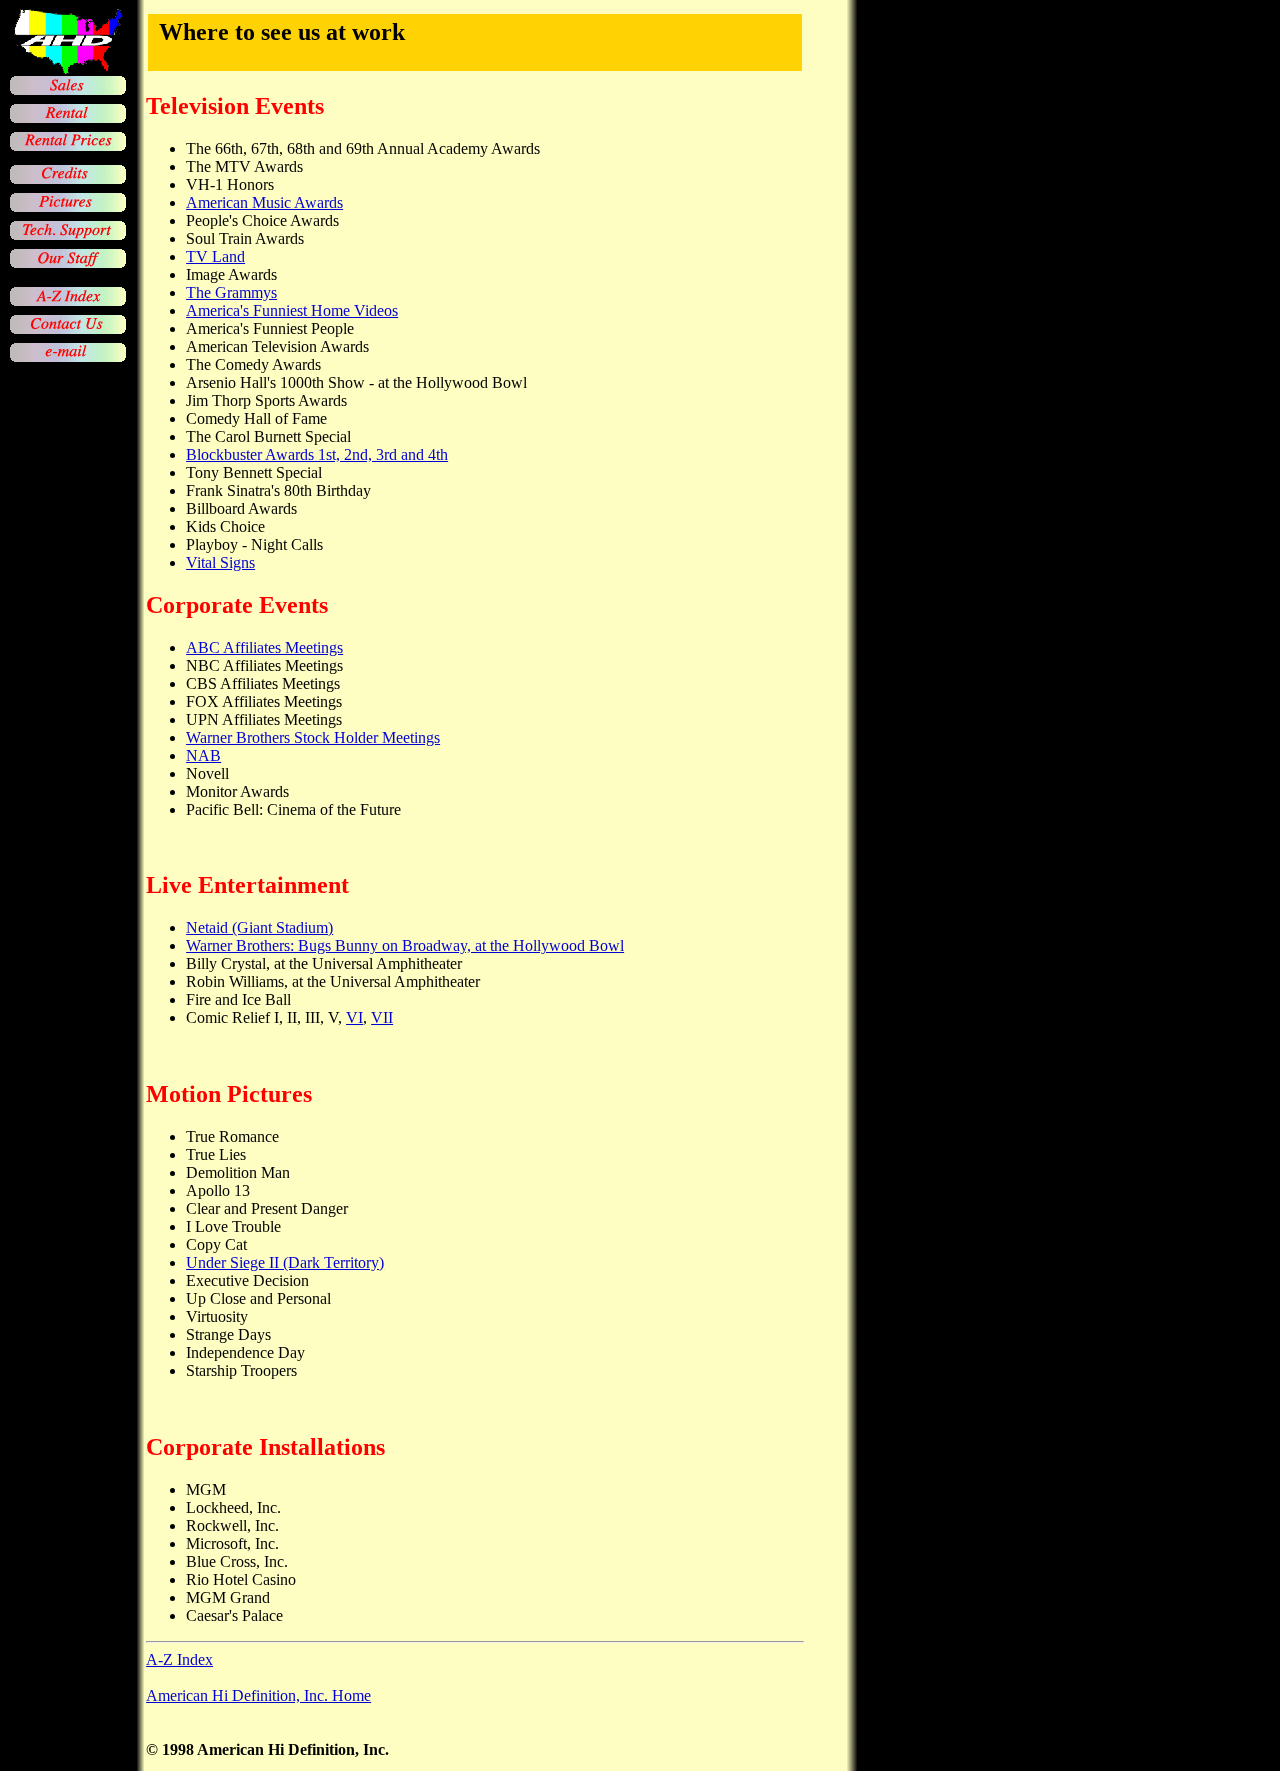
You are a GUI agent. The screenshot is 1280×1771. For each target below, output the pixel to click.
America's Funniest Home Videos (292, 310)
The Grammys (231, 292)
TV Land (215, 256)
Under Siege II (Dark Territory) (285, 1262)
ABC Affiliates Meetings (264, 647)
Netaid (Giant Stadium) (259, 927)
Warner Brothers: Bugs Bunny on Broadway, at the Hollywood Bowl (405, 945)
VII (382, 1017)
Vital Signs (220, 562)
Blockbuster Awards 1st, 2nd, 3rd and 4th (317, 454)
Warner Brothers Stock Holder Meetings (313, 737)
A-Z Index (179, 1659)
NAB (203, 755)
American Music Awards (264, 202)
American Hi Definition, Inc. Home (258, 1695)
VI (354, 1017)
